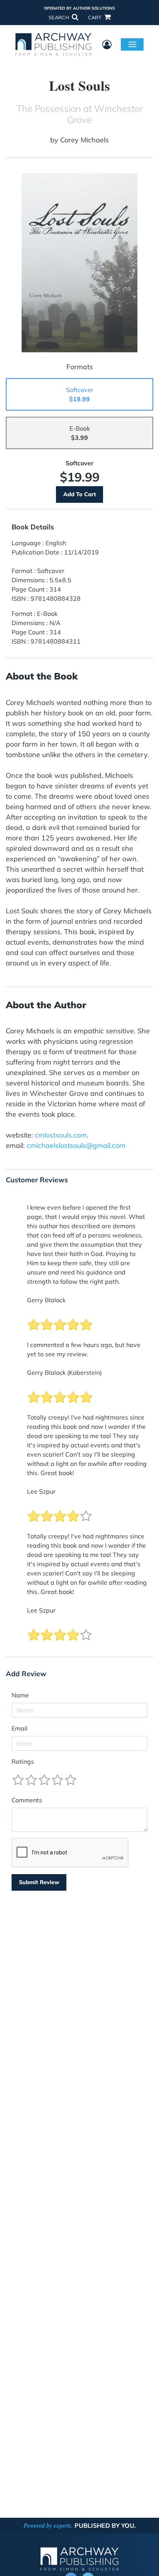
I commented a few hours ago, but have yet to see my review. (84, 1349)
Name (20, 1695)
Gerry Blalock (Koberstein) (64, 1373)
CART (95, 17)
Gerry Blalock (46, 1300)
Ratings (23, 1761)
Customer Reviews (37, 1180)
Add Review (26, 1674)
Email (19, 1728)
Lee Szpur (41, 1491)
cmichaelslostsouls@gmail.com (76, 1145)
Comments (27, 1800)
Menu (132, 44)
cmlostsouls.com (61, 1135)
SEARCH (59, 17)
